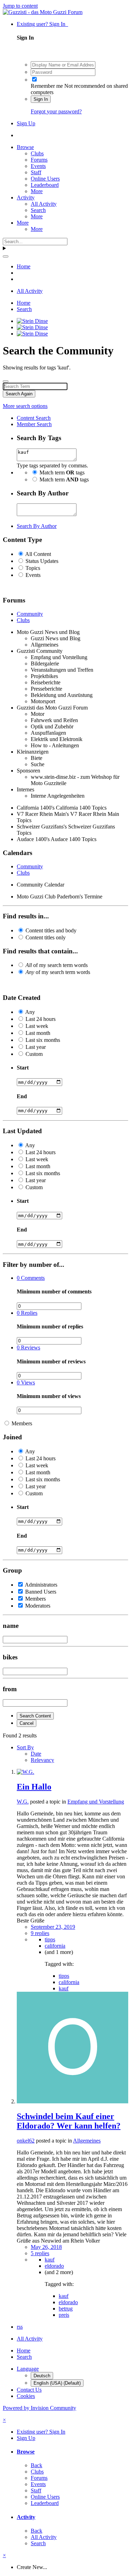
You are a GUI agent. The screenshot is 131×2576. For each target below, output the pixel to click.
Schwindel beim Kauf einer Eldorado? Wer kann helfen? (69, 2121)
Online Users (45, 179)
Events (38, 166)
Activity (26, 197)
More (37, 191)
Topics (33, 568)
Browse (25, 147)
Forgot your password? (56, 111)
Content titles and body (51, 930)
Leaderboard (45, 185)
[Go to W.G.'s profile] (26, 1772)
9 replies (40, 1933)
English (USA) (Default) (57, 2383)
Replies (27, 1313)
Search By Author (37, 526)
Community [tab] (30, 614)
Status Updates (42, 561)
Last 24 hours (41, 1019)
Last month (38, 1033)
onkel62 (26, 2141)
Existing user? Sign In (42, 24)
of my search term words (57, 965)
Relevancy (42, 1760)
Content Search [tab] (34, 418)
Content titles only (46, 937)
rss (20, 2327)
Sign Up (26, 123)
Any (30, 1012)
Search (38, 210)
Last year (36, 1047)
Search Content (35, 1716)
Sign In (41, 99)
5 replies (40, 2253)
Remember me (47, 86)
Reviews (28, 1347)
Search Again (19, 394)
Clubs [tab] (23, 620)
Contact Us (29, 2390)
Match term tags (62, 472)
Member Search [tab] (34, 424)
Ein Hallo (34, 1787)
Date (36, 1754)
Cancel (27, 1723)
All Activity (44, 204)
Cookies (26, 2396)
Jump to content (20, 6)
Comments (31, 1278)
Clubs (37, 153)
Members (22, 1423)
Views (26, 1382)
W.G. (23, 1802)
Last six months (43, 1040)
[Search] (6, 256)
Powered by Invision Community (39, 2408)
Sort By (25, 1747)
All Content (38, 554)
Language (28, 2369)
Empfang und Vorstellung (96, 1802)
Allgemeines (87, 2141)
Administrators (41, 1585)
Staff (36, 172)
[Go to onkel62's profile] (72, 2101)
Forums (39, 160)
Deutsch (42, 2376)
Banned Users (41, 1592)
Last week (37, 1026)
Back (37, 2465)
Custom (34, 1054)
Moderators (38, 1606)
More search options (25, 406)
